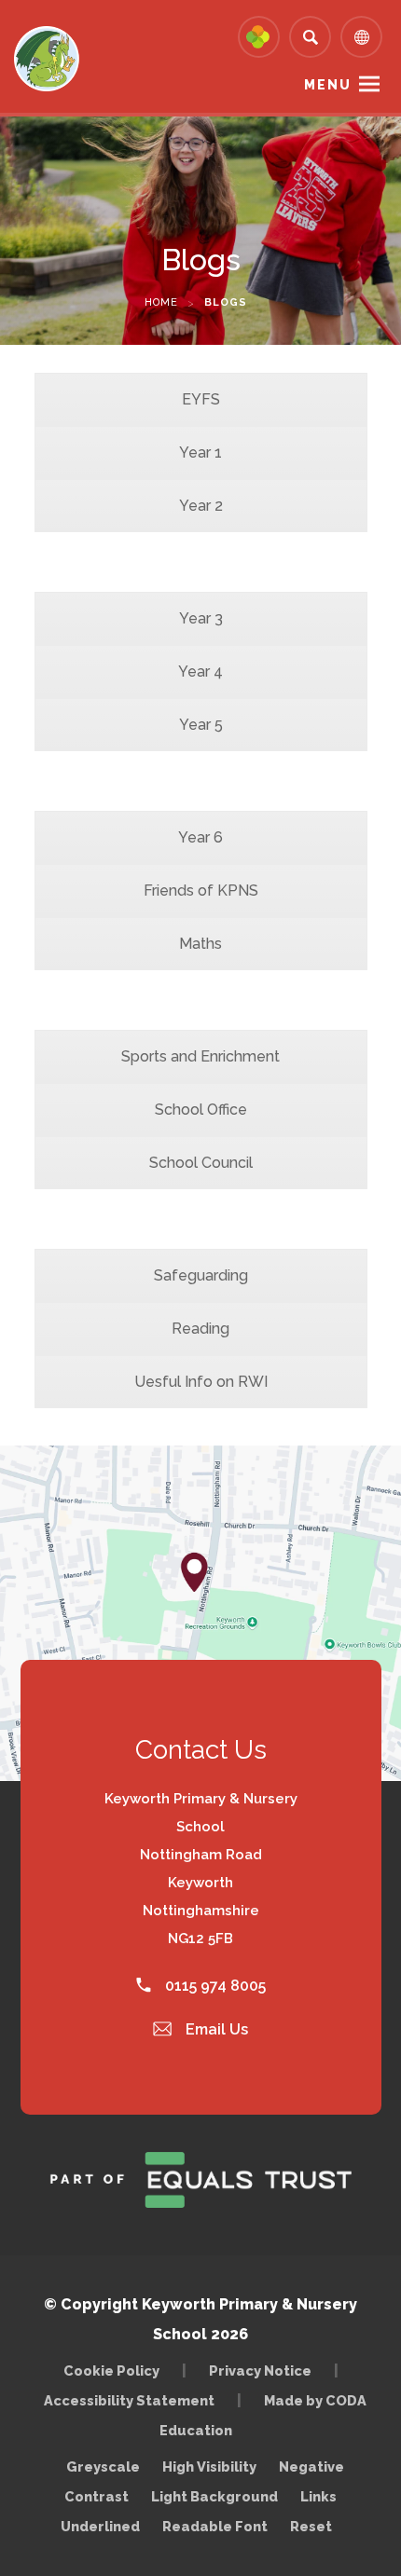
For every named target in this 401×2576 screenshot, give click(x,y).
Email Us (215, 2029)
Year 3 (201, 618)
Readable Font (215, 2526)
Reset (311, 2526)
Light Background (214, 2496)
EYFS (201, 399)
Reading (200, 1329)
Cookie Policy (111, 2370)
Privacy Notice (260, 2370)
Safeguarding (201, 1275)
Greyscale (103, 2466)
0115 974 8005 (214, 1986)
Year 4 (200, 671)
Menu (328, 85)
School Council (201, 1163)
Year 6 (200, 837)
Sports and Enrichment (200, 1056)
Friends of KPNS (201, 891)
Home (161, 302)
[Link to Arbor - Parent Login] (259, 37)
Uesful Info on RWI (201, 1382)
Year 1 (200, 452)
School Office (201, 1110)
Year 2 (201, 506)
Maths (200, 944)
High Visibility (209, 2466)
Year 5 (201, 725)
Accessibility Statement (129, 2400)
